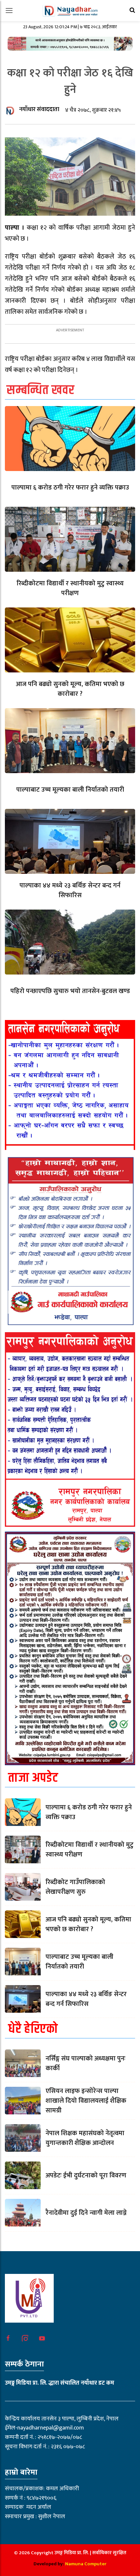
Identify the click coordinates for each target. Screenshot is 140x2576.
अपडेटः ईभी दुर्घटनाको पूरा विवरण (86, 2175)
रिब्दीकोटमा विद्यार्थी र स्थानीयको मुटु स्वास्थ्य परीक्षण (70, 588)
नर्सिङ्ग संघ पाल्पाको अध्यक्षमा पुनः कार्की (85, 2063)
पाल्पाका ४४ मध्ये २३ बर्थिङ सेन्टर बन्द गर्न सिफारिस (70, 890)
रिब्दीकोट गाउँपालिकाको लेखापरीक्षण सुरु (75, 1887)
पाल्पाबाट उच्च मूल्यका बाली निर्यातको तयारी (70, 790)
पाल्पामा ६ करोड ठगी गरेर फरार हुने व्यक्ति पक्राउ (70, 488)
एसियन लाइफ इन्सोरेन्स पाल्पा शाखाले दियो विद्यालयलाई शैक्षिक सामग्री (86, 2101)
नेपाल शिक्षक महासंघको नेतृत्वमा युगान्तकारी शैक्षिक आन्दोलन (85, 2138)
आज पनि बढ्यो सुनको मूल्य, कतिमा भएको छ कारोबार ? (70, 689)
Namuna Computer (86, 2564)
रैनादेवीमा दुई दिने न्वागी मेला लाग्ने (86, 2213)
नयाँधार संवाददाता (39, 109)
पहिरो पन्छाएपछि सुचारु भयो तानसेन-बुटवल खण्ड (70, 991)
